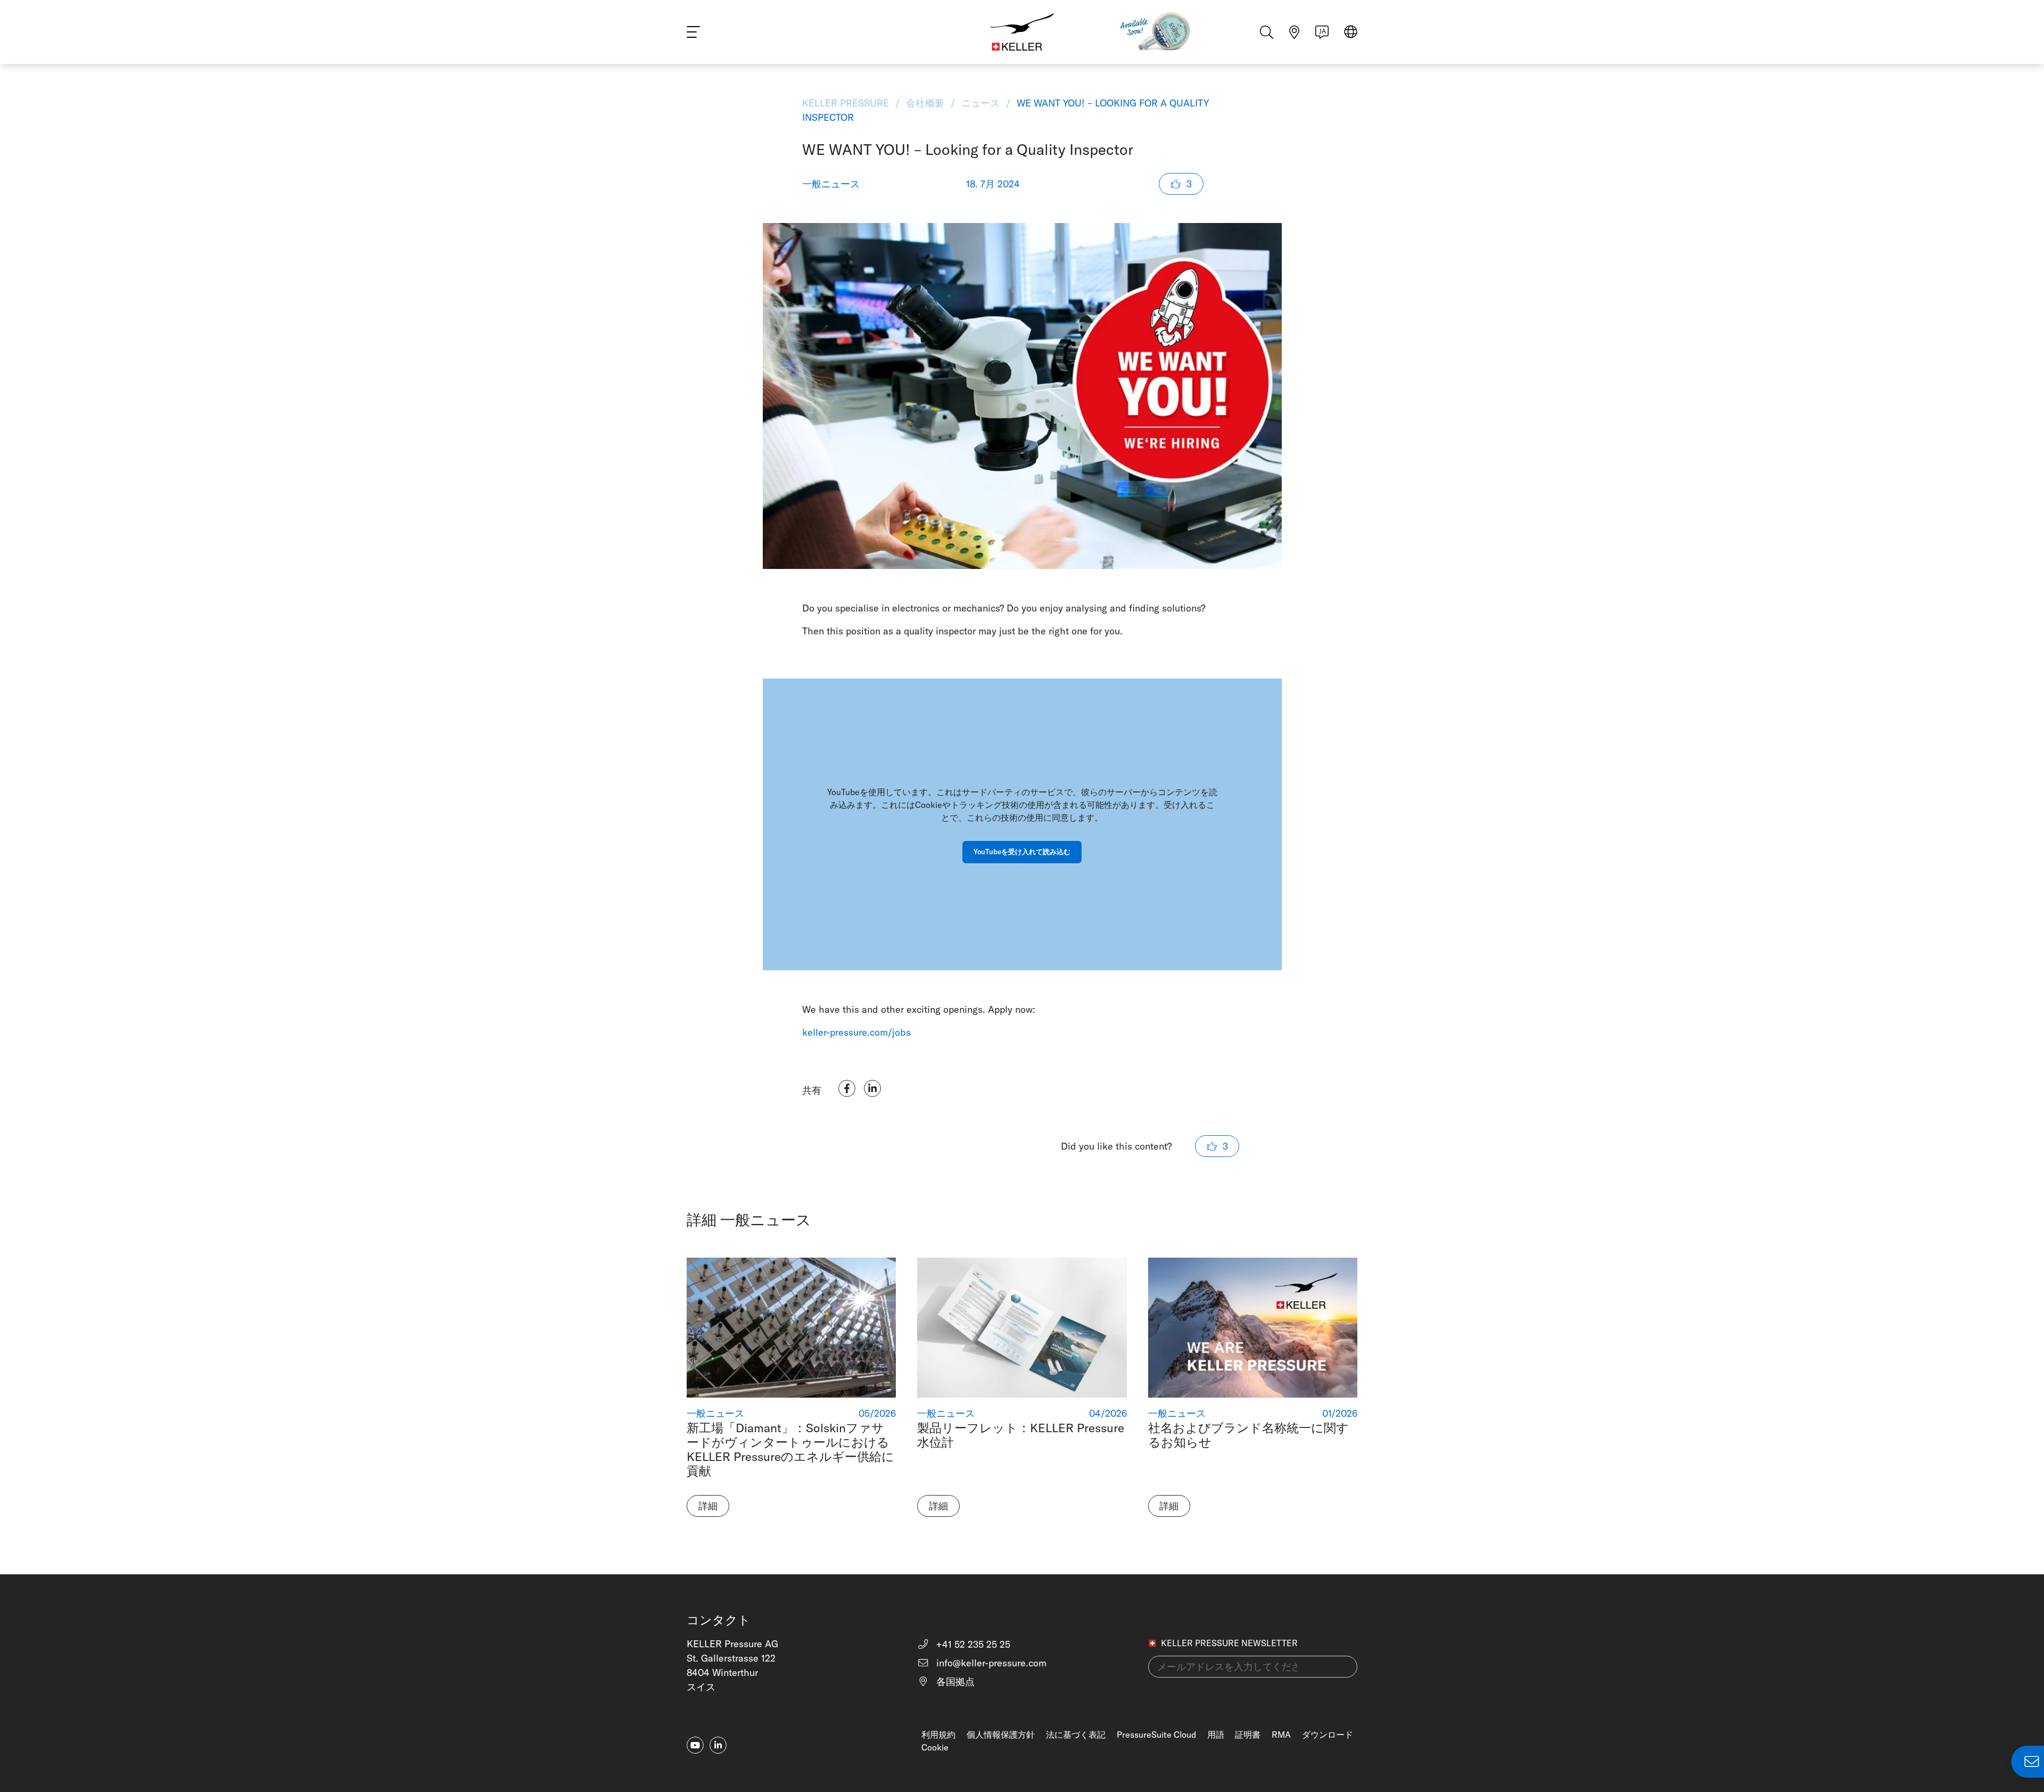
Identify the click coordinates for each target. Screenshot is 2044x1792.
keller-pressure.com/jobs (856, 1032)
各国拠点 (954, 1682)
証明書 (1248, 1735)
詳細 (708, 1506)
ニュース (980, 103)
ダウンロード (1328, 1735)
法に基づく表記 (1076, 1735)
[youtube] (695, 1745)
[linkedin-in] (718, 1745)
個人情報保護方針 (1001, 1735)
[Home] (1022, 32)
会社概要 (925, 103)
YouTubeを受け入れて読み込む (1022, 852)
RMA (1281, 1735)
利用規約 (938, 1735)
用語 (1216, 1735)
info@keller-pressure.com (990, 1663)
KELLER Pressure (847, 103)
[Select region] (1351, 33)
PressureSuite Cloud (1156, 1735)
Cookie (935, 1747)
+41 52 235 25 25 (972, 1644)
